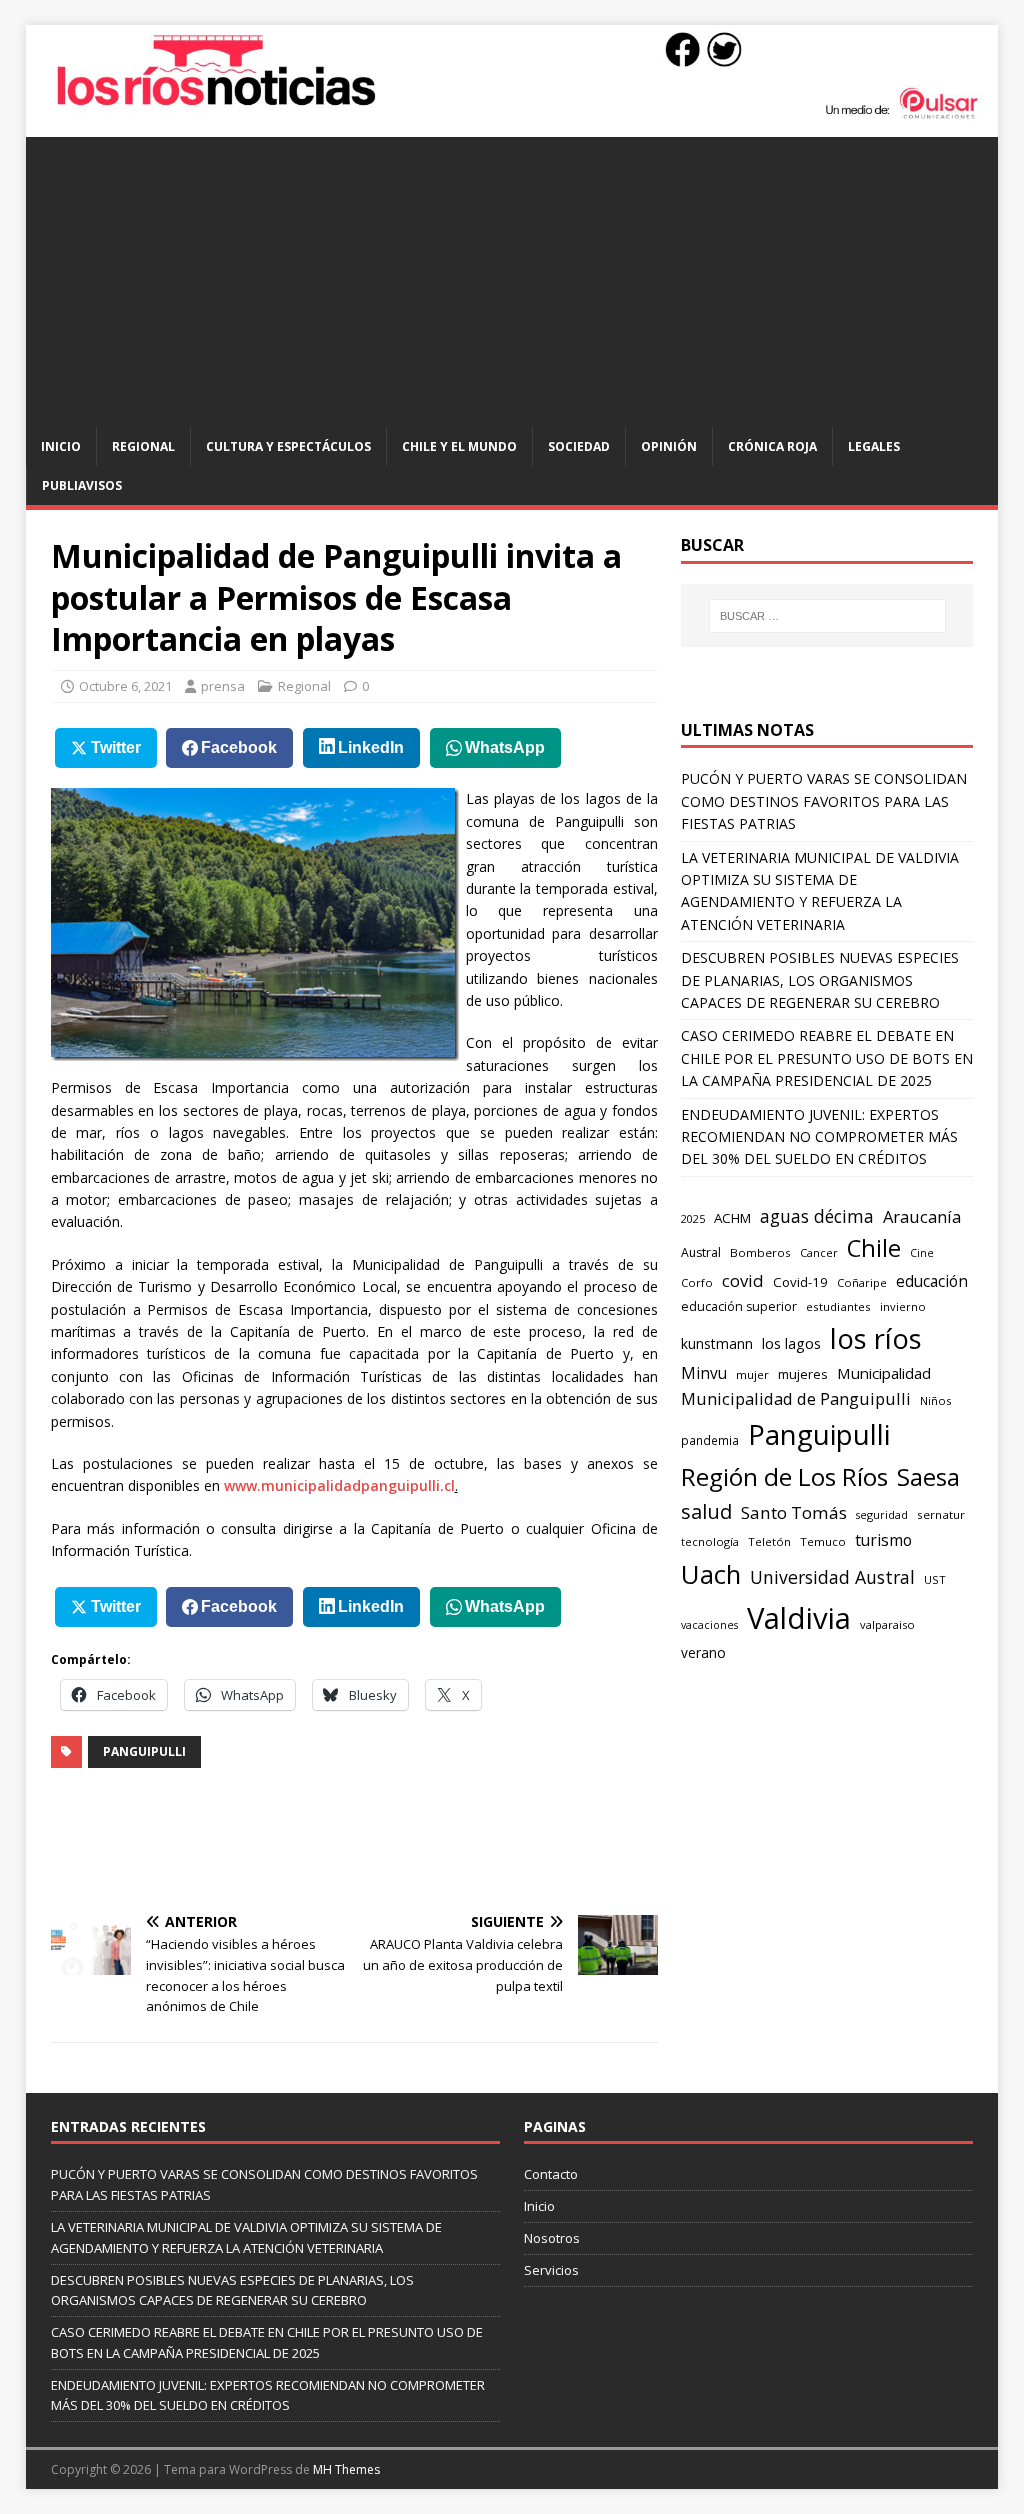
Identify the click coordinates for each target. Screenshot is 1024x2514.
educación (932, 1281)
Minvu (704, 1373)
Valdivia (799, 1618)
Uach (711, 1574)
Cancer (819, 1252)
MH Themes (346, 2469)
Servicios (551, 2270)
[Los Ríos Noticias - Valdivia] (512, 115)
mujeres (803, 1374)
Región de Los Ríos (784, 1476)
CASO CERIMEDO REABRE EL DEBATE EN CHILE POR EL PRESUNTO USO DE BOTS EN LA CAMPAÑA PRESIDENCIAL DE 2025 (827, 1058)
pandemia (710, 1440)
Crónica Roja (772, 446)
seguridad (882, 1514)
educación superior (739, 1306)
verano (703, 1652)
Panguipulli (144, 1751)
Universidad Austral (832, 1577)
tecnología (710, 1541)
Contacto (551, 2174)
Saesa (928, 1477)
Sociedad (579, 446)
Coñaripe (862, 1282)
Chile (874, 1248)
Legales (874, 446)
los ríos (876, 1338)
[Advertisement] (512, 277)
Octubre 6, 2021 (125, 686)
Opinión (669, 446)
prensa (223, 686)
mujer (752, 1374)
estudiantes (838, 1306)
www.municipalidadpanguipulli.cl (339, 1485)
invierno (903, 1306)
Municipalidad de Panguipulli (796, 1398)
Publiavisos (82, 485)
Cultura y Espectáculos (288, 446)
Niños (935, 1400)
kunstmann (717, 1343)
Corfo (697, 1282)
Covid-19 (800, 1282)
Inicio (61, 446)
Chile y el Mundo (459, 446)
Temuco (823, 1541)
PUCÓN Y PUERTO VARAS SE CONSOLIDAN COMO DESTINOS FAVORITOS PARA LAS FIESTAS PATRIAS (824, 801)
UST (935, 1579)
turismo (883, 1540)
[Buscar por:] (827, 616)
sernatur (941, 1514)
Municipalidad (884, 1373)
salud (706, 1511)
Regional (143, 446)
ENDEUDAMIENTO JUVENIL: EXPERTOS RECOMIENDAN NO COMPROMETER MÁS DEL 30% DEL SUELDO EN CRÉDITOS (819, 1137)
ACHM (732, 1218)
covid (743, 1280)
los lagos (791, 1343)
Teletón (769, 1541)
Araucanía (922, 1216)
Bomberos (760, 1252)
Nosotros (552, 2238)
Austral (701, 1252)
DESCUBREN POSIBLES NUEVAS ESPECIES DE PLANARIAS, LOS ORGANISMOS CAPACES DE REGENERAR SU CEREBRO (820, 980)
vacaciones (709, 1625)
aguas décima (817, 1216)
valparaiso (887, 1624)
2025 (693, 1218)
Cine (922, 1253)
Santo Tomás (794, 1512)
